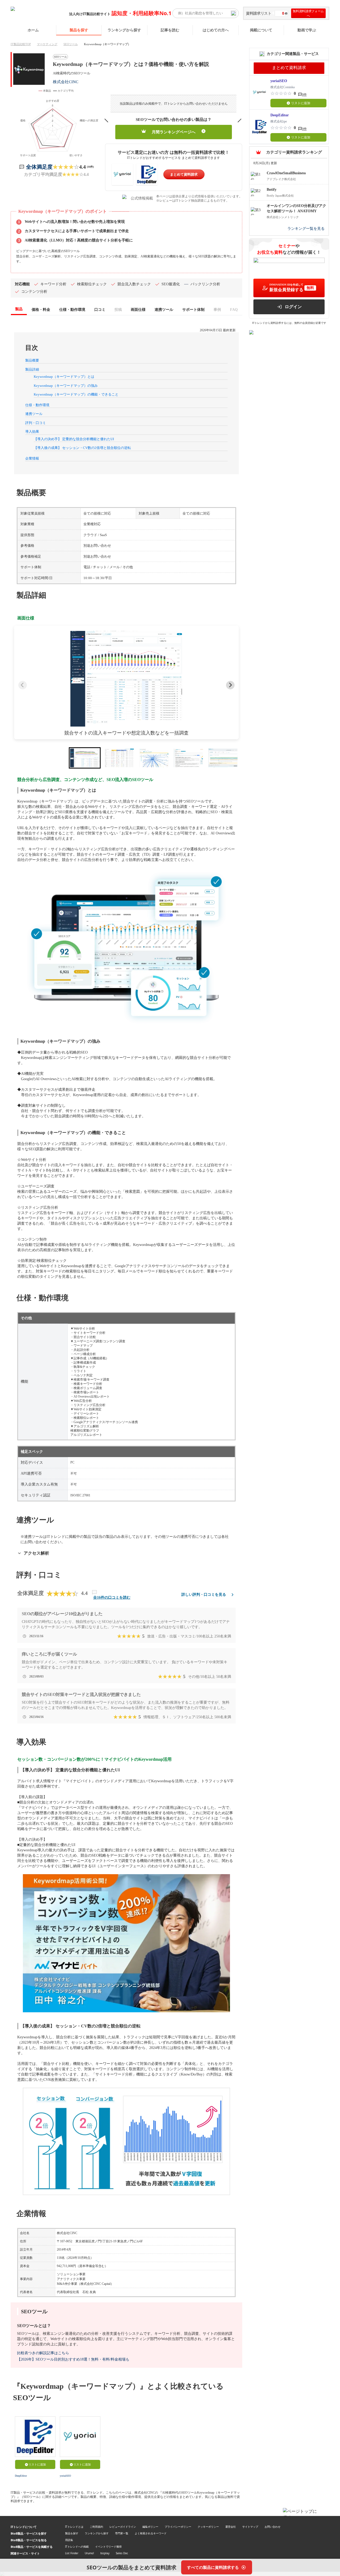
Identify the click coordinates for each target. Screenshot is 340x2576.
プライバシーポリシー (178, 2527)
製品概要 (32, 360)
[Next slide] (230, 685)
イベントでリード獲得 (108, 2547)
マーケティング (47, 44)
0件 (304, 95)
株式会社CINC (66, 82)
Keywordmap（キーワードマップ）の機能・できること (76, 394)
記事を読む (170, 30)
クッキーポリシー (208, 2527)
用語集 (69, 2540)
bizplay (105, 2553)
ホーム (33, 30)
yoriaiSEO (65, 2476)
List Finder (72, 2553)
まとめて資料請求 (184, 174)
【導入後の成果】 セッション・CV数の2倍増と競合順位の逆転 (82, 448)
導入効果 (32, 432)
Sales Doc (122, 2553)
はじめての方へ (216, 30)
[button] (126, 679)
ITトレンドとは (74, 2527)
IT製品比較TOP (21, 44)
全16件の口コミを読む (112, 1597)
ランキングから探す (124, 30)
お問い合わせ (273, 2527)
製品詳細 (32, 369)
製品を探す (79, 30)
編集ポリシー (150, 2527)
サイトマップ (250, 2527)
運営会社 (231, 2527)
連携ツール (34, 414)
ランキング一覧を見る (306, 229)
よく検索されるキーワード (151, 2533)
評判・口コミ (36, 423)
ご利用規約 (96, 2527)
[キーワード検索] (233, 13)
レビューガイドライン (123, 2527)
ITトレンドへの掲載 (77, 2547)
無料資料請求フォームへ (308, 13)
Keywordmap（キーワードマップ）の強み (66, 386)
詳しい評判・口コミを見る (204, 1595)
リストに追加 (37, 2464)
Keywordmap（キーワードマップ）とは (64, 377)
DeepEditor (21, 2476)
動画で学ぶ (307, 30)
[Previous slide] (23, 685)
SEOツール (71, 44)
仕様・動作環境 (37, 405)
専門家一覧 (122, 2533)
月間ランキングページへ (174, 132)
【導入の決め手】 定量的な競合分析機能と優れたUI (74, 439)
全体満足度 (39, 167)
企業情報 (32, 458)
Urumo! (89, 2553)
